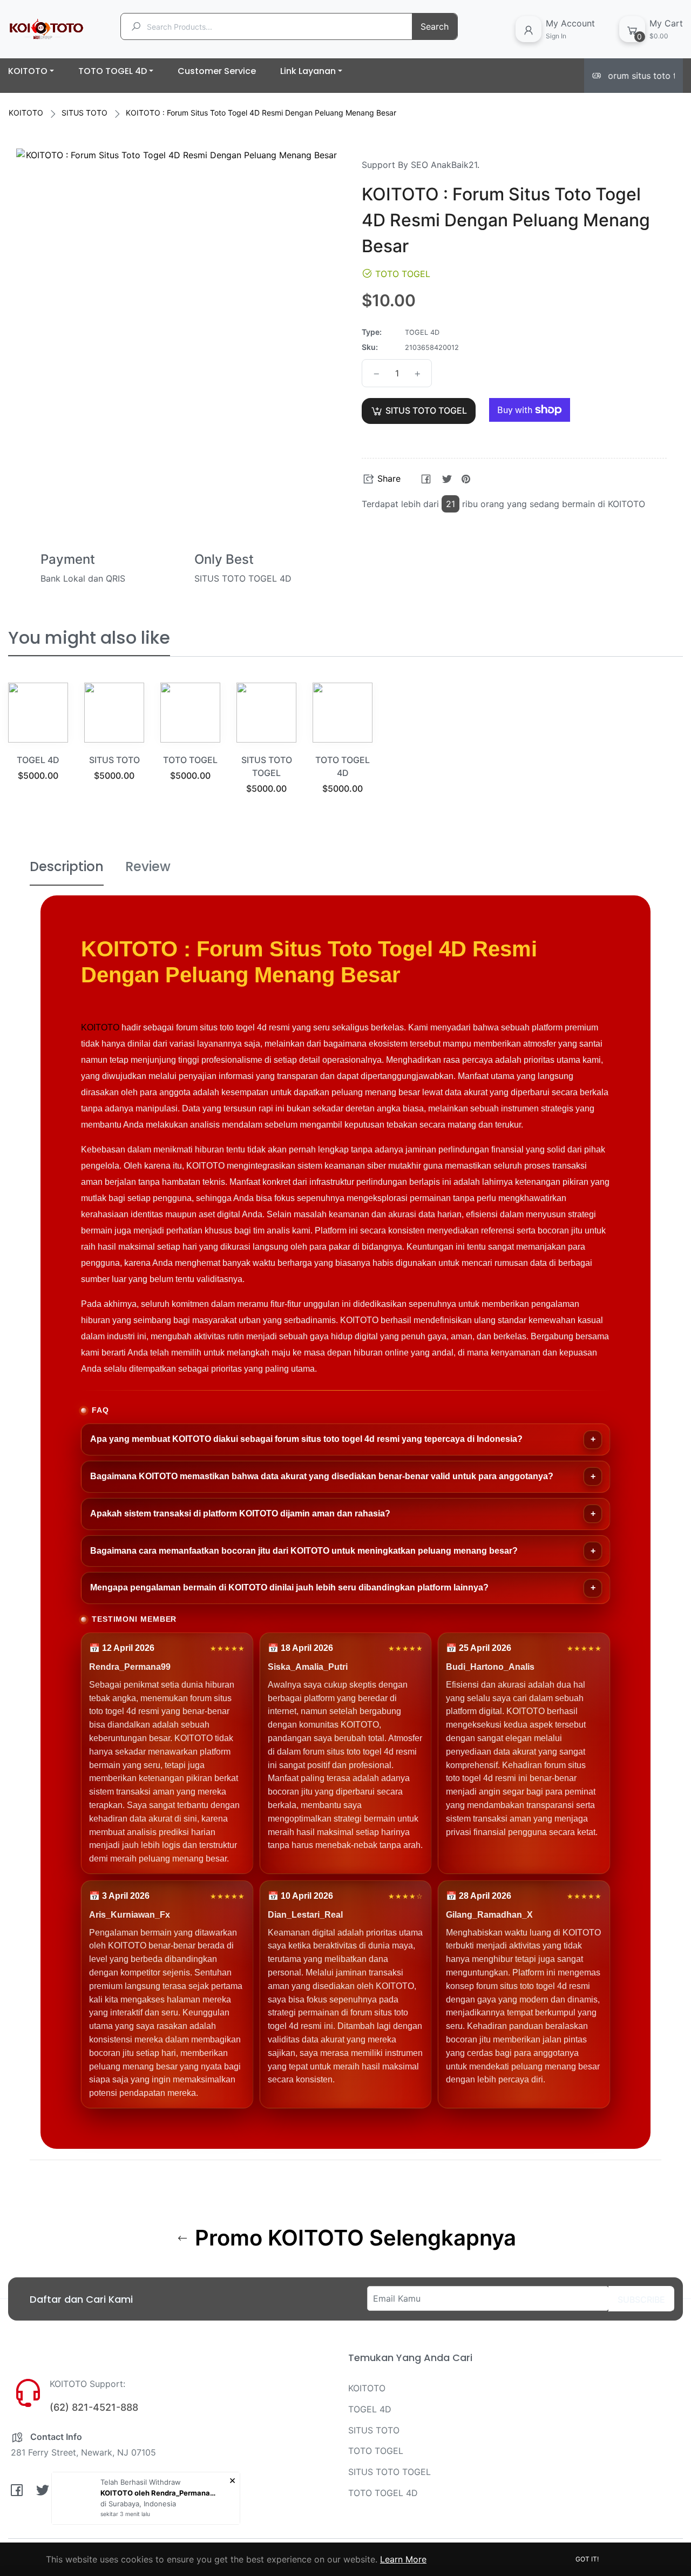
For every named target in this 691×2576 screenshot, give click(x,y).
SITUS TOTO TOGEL (389, 2472)
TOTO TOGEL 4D (383, 2493)
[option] (38, 745)
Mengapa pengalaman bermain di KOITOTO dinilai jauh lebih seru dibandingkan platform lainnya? (289, 1587)
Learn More (403, 2559)
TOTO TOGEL (190, 760)
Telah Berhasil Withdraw (141, 2482)
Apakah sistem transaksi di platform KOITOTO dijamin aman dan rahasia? (240, 1513)
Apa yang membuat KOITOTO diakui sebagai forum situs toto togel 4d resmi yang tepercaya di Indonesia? (306, 1439)
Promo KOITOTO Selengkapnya (353, 2238)
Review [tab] (148, 866)
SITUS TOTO (84, 113)
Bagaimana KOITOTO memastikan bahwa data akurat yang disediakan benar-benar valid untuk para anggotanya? (322, 1476)
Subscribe (641, 2299)
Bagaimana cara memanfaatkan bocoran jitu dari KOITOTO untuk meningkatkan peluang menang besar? (304, 1551)
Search (435, 26)
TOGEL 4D (38, 760)
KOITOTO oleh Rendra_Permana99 (160, 2493)
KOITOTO (26, 113)
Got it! (587, 2559)
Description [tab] (67, 866)
